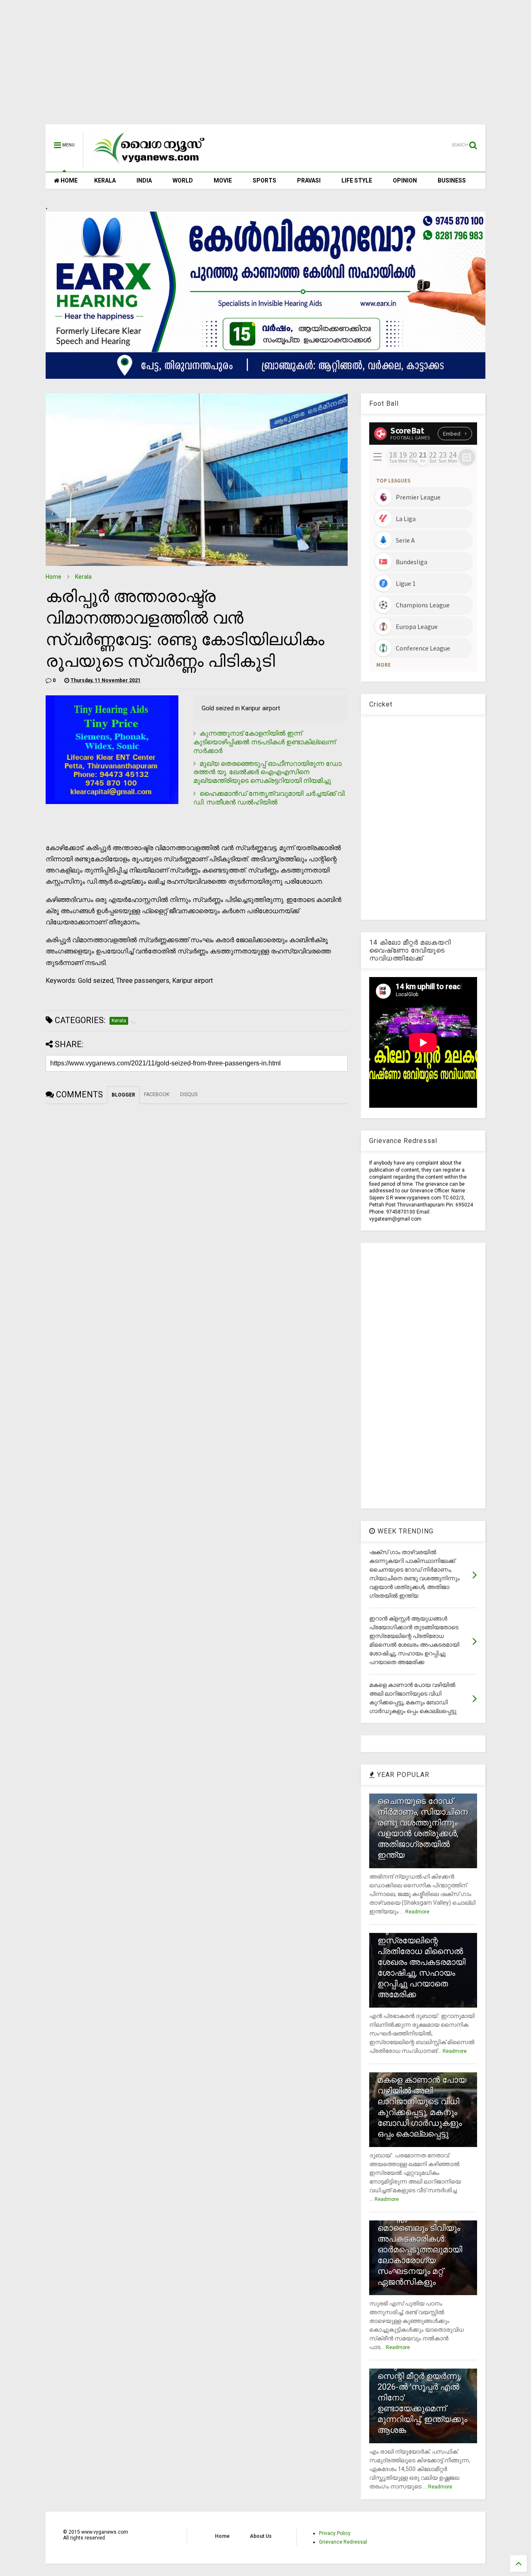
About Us (261, 2536)
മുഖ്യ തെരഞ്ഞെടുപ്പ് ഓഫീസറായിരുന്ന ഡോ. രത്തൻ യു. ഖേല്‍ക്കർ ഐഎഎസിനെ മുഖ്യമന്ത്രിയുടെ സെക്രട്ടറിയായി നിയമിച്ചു (268, 772)
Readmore (417, 1912)
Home (54, 577)
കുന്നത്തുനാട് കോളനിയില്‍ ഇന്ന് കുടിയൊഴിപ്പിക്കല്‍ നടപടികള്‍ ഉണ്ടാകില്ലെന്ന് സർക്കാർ (264, 742)
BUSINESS (452, 180)
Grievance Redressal (343, 2542)
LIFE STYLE (357, 180)
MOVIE (223, 180)
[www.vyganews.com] (149, 164)
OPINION (405, 180)
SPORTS (264, 180)
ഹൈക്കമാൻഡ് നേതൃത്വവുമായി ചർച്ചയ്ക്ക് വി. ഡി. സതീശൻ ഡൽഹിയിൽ (269, 798)
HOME (68, 180)
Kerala (83, 577)
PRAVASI (309, 180)
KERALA (105, 180)
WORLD (183, 180)
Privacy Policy (335, 2533)
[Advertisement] (265, 66)
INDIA (144, 180)
